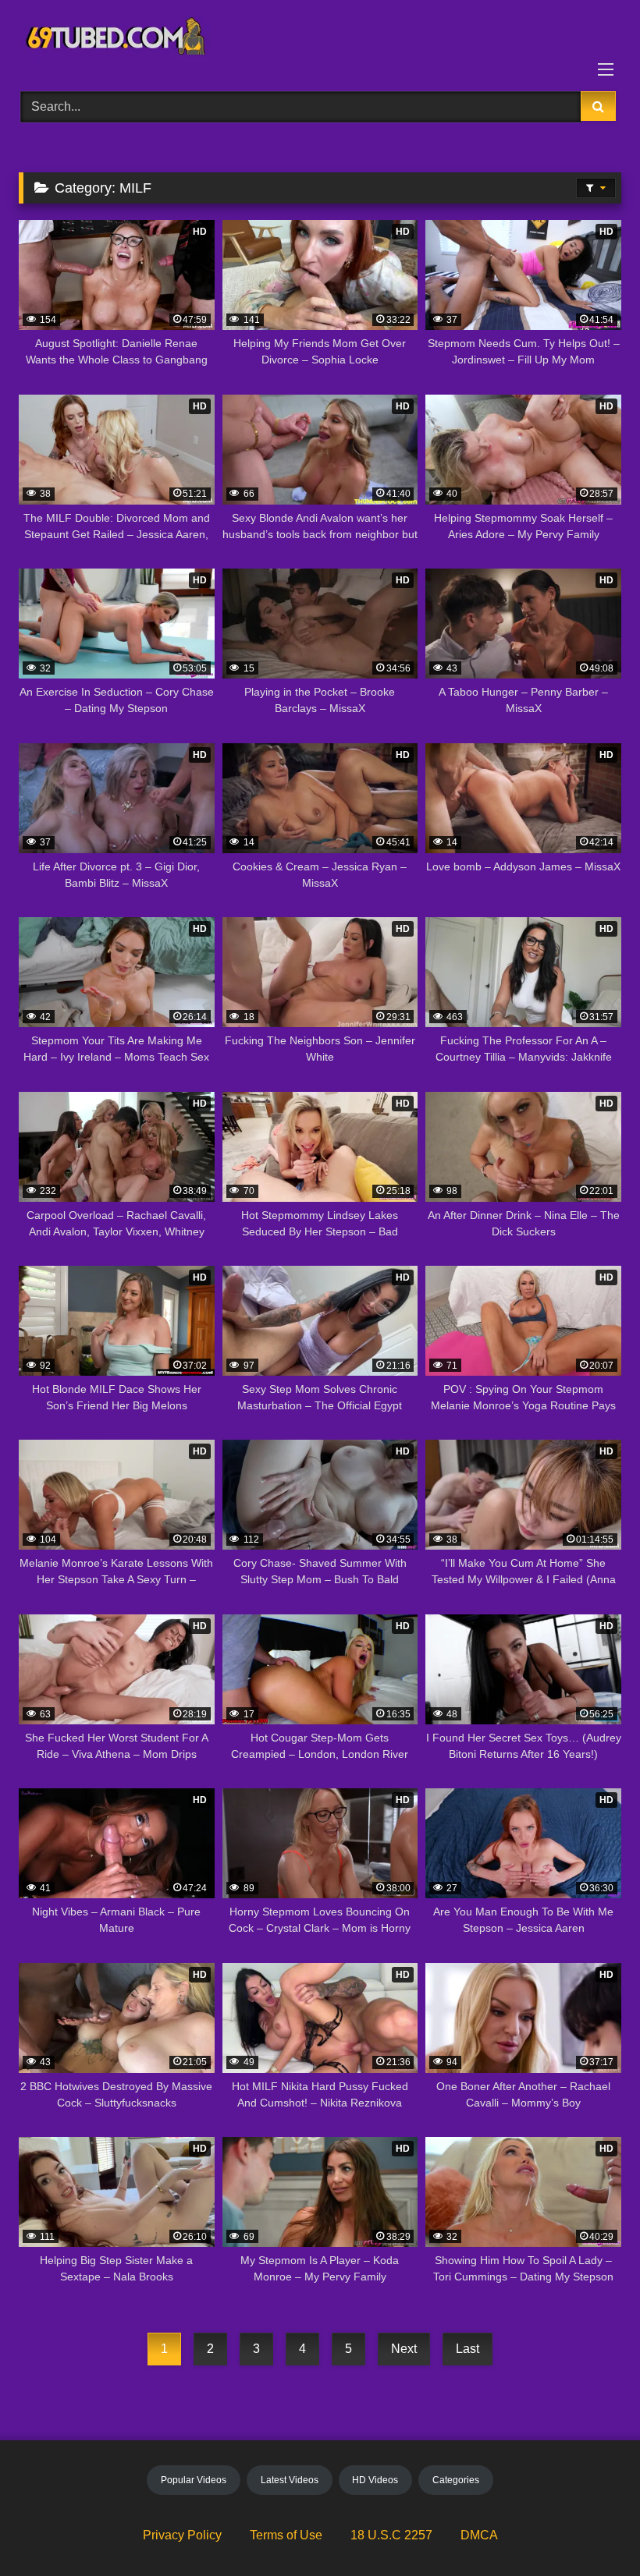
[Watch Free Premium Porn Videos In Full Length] (320, 40)
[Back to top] (592, 2530)
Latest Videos (290, 2480)
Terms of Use (286, 2535)
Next (404, 2349)
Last (468, 2349)
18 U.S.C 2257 (391, 2535)
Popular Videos (194, 2480)
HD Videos (375, 2480)
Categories (456, 2480)
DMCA (479, 2535)
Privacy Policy (182, 2535)
